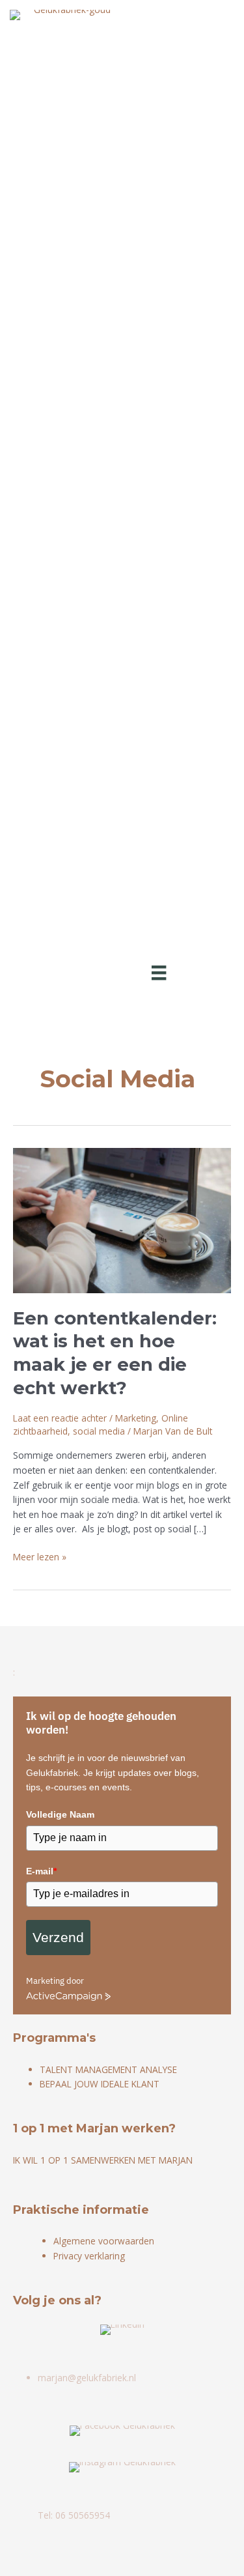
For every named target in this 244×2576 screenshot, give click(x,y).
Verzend (58, 1937)
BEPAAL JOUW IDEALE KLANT (100, 2084)
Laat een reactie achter (60, 1418)
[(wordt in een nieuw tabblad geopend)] (122, 2329)
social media (99, 1431)
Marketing (136, 1418)
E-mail (41, 1871)
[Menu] (159, 972)
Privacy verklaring (89, 2256)
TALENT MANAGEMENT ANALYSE (108, 2069)
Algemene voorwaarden (104, 2241)
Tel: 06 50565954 (74, 2515)
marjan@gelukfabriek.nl (87, 2378)
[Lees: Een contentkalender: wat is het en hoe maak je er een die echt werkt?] (122, 1219)
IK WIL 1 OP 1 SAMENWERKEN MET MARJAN (103, 2160)
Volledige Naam (60, 1814)
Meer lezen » (40, 1557)
